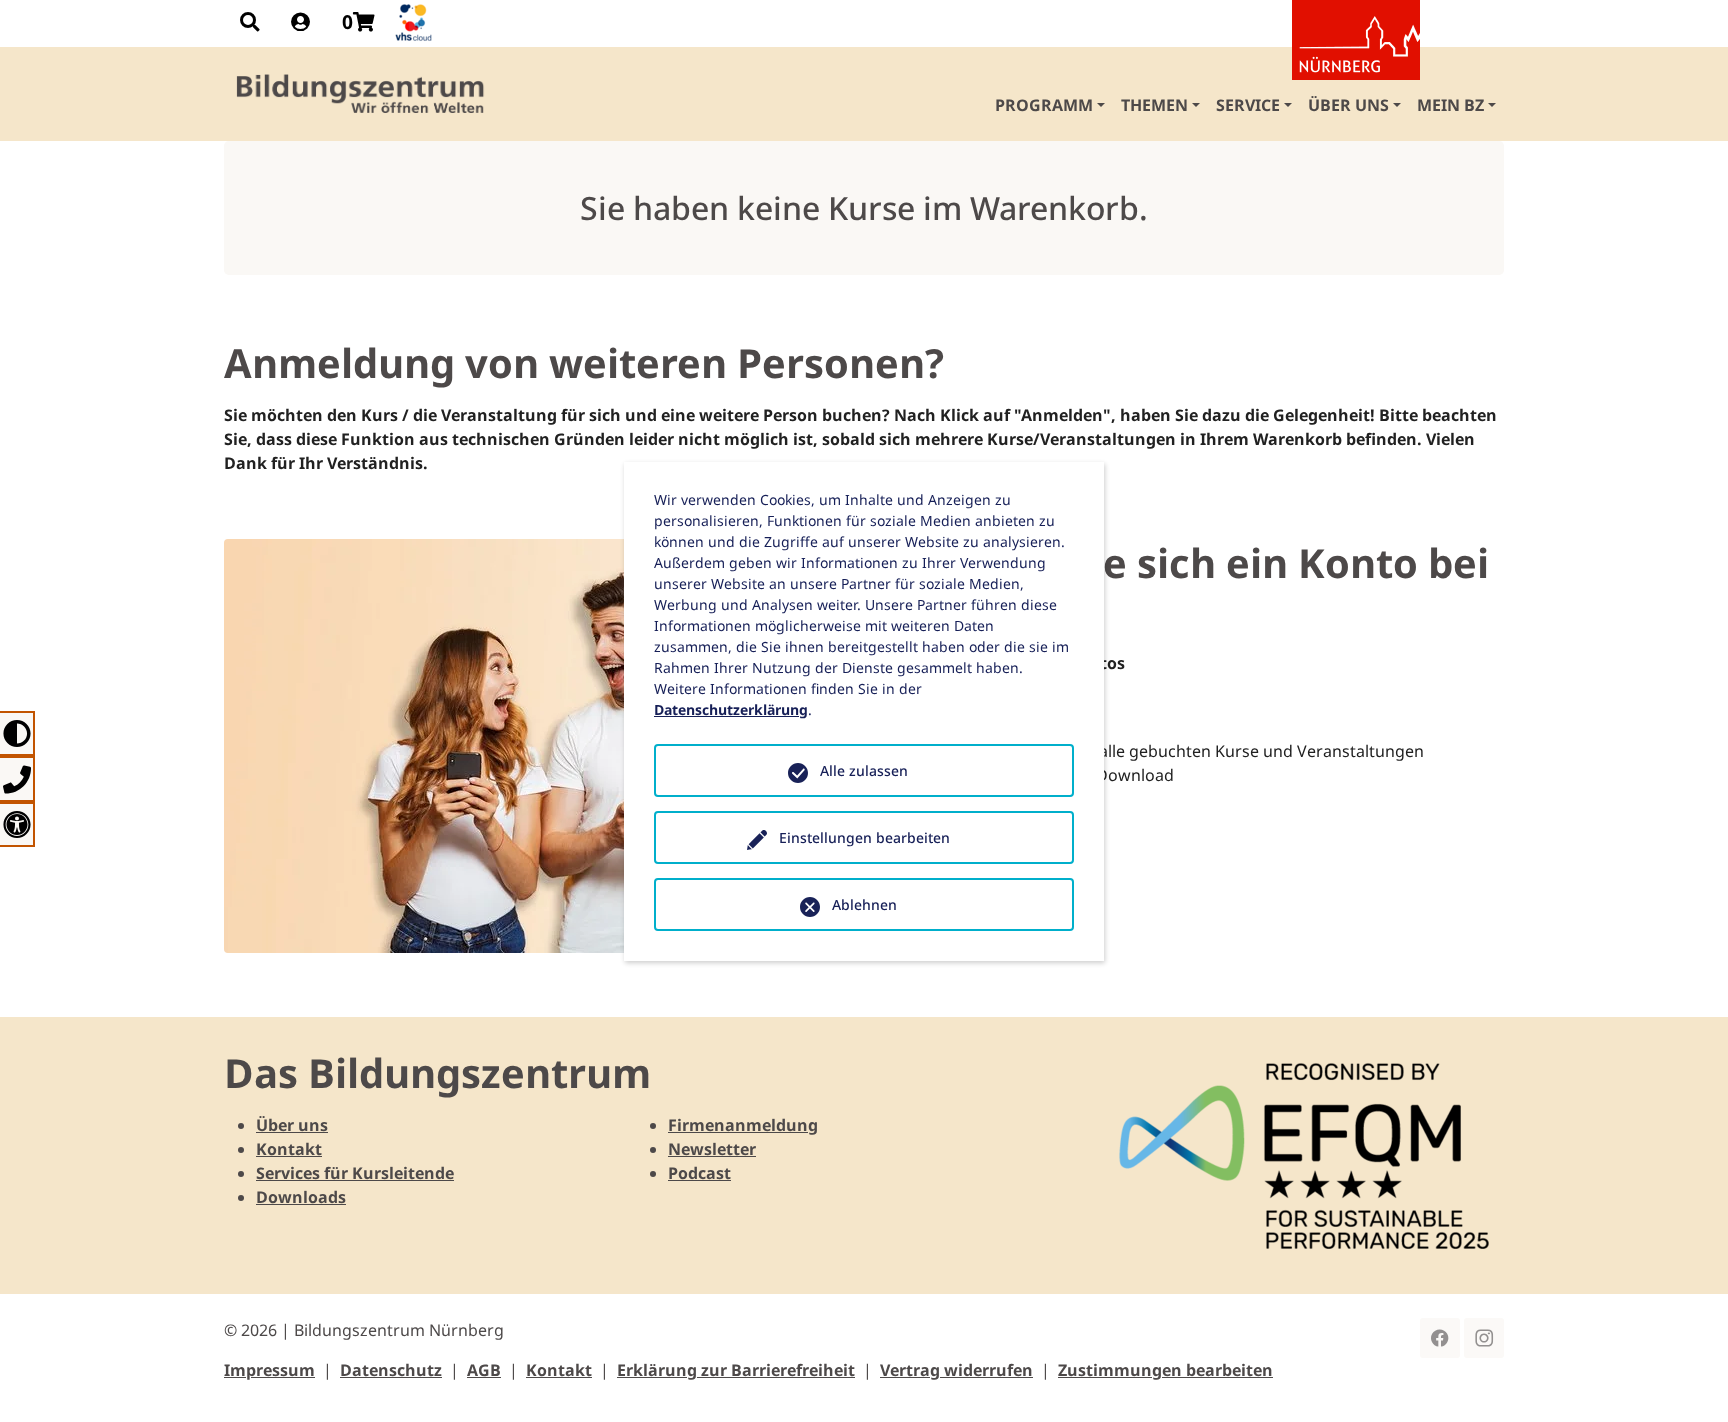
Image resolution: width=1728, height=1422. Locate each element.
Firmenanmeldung (743, 1125)
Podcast (699, 1173)
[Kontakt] (17, 778)
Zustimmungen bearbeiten (1165, 1370)
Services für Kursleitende (355, 1173)
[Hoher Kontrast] (17, 733)
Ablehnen (864, 904)
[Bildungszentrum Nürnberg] (361, 94)
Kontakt (289, 1149)
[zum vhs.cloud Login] (416, 22)
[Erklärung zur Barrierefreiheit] (17, 824)
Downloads (301, 1197)
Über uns (292, 1125)
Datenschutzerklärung (731, 709)
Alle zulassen (864, 770)
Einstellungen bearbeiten (864, 837)
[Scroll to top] (1684, 1378)
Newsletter (712, 1149)
